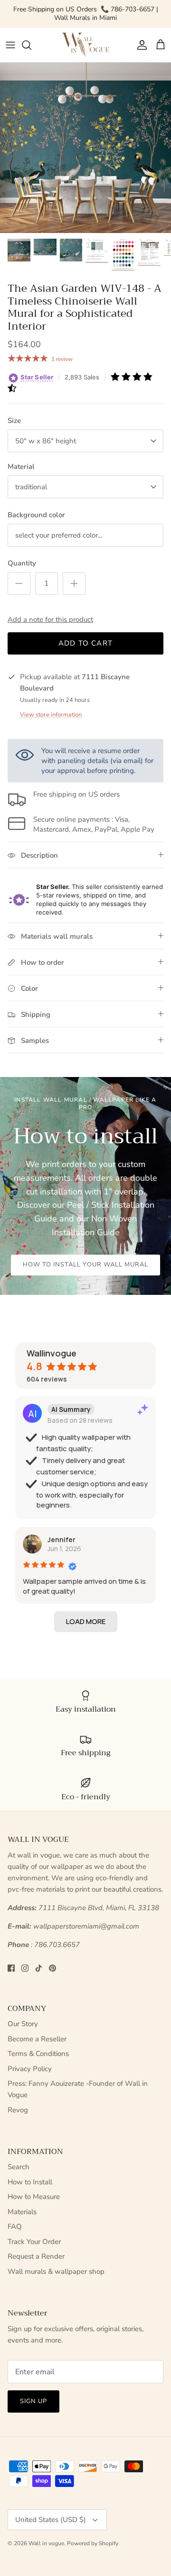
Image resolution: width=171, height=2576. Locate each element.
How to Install (30, 2182)
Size (14, 421)
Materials (22, 2212)
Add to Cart (85, 643)
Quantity (22, 563)
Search (19, 2167)
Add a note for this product (50, 619)
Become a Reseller (37, 2039)
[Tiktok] (39, 1968)
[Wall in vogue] (85, 45)
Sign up (33, 2401)
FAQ (15, 2226)
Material (21, 467)
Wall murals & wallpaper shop (56, 2271)
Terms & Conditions (38, 2054)
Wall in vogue (46, 2543)
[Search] (31, 45)
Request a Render (36, 2256)
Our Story (23, 2024)
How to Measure (34, 2197)
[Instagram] (25, 1968)
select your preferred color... (59, 535)
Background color (36, 515)
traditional (31, 487)
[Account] (140, 45)
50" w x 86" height (46, 441)
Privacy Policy (30, 2069)
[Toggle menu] (10, 45)
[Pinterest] (52, 1968)
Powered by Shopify (93, 2543)
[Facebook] (11, 1968)
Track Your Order (34, 2242)
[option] (85, 148)
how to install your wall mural (85, 1265)
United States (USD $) (51, 2520)
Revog (18, 2110)
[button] (86, 1622)
